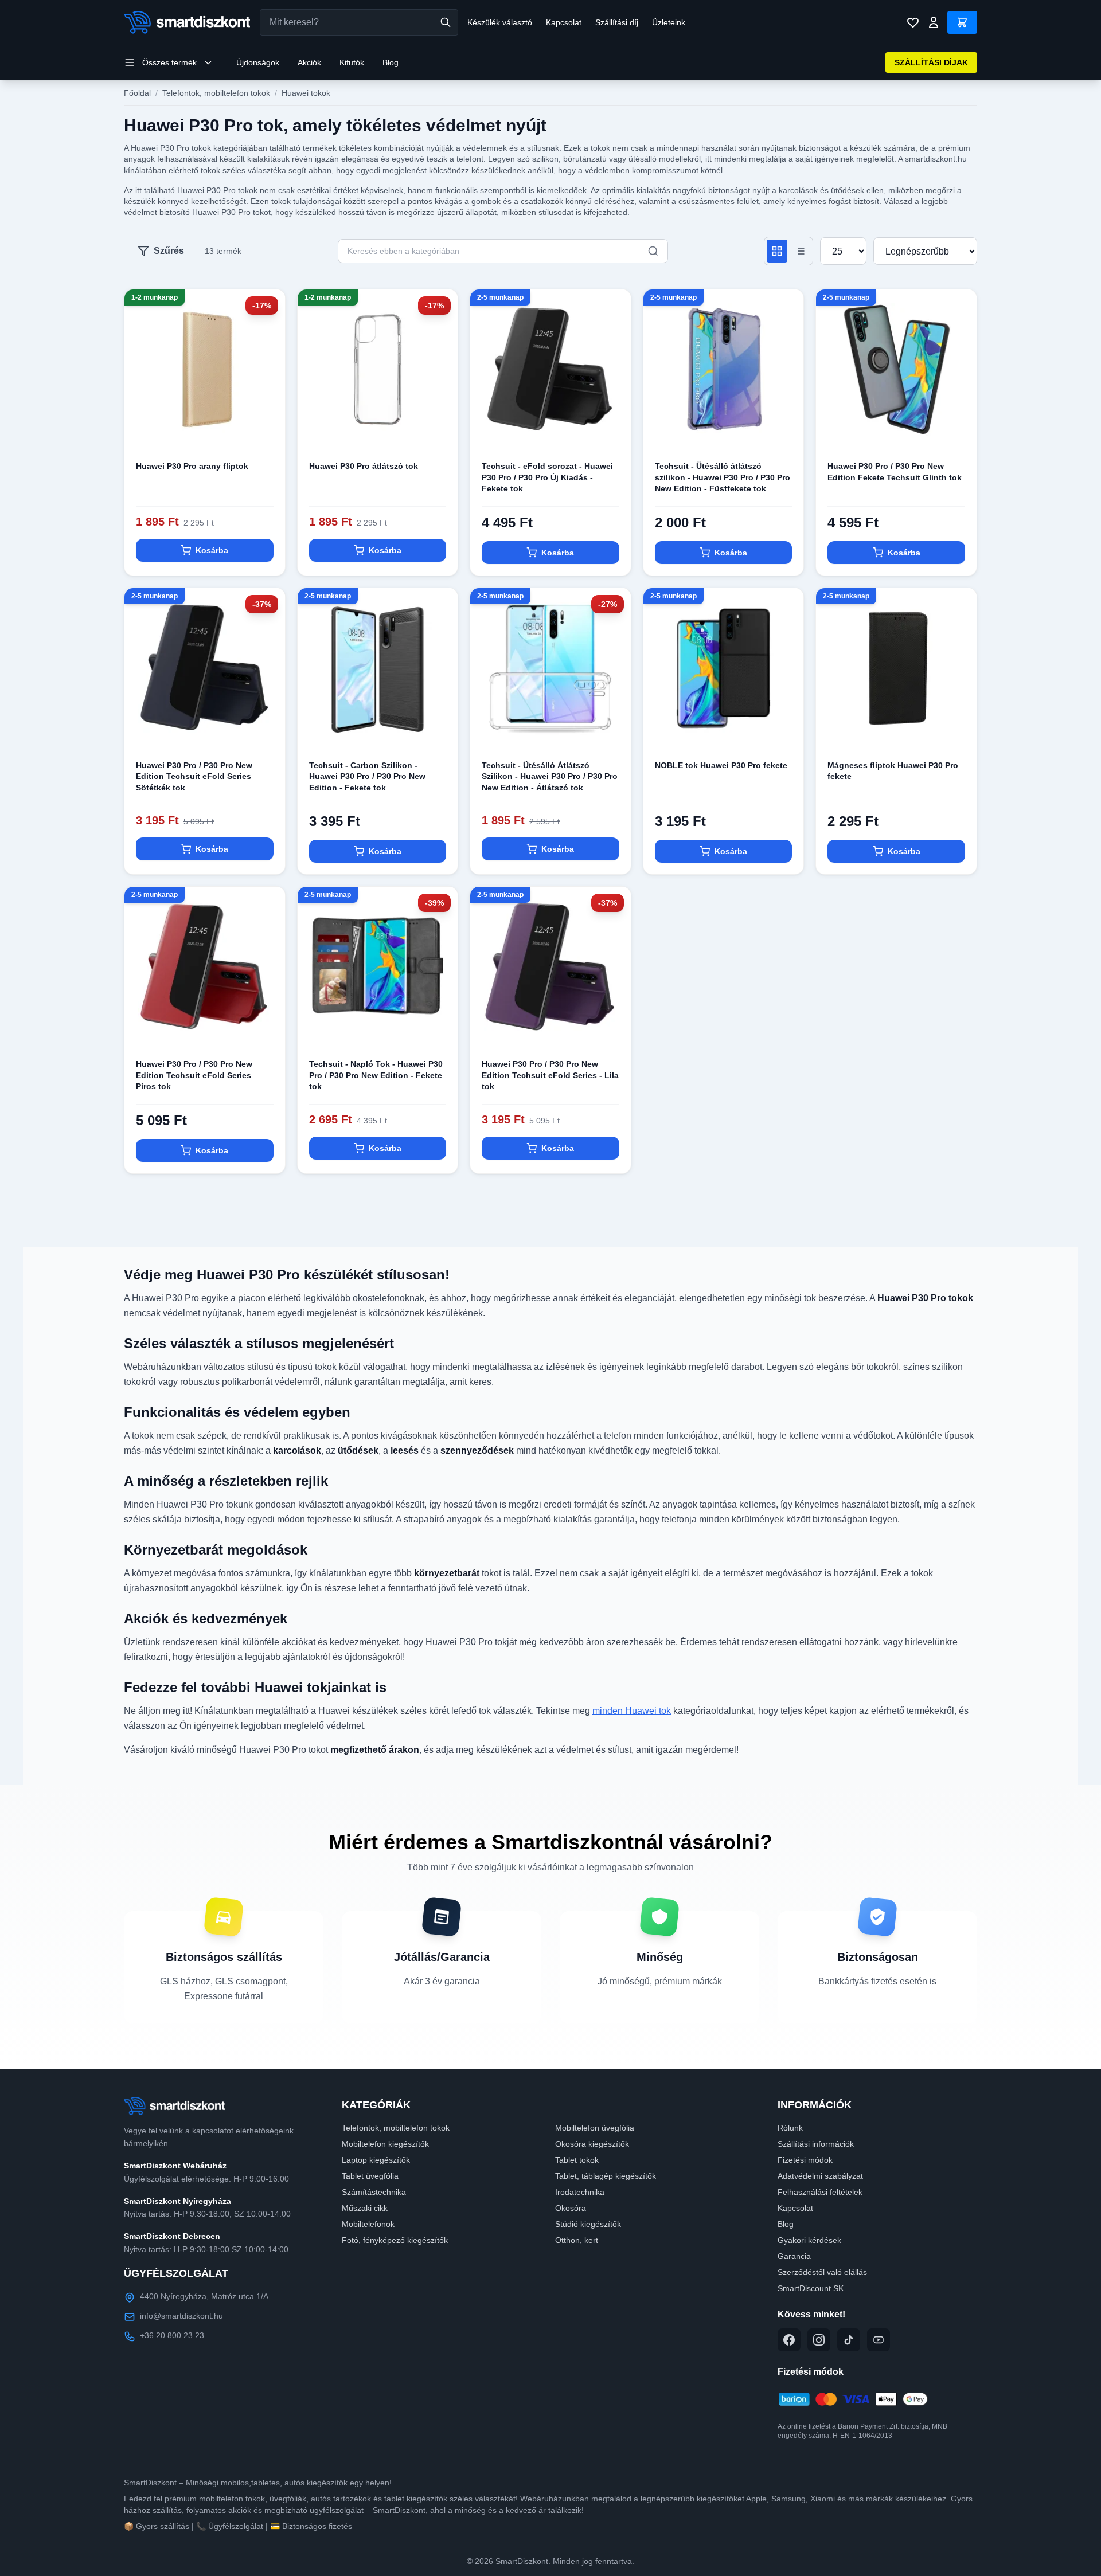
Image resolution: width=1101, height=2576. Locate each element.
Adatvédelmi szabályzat (820, 2176)
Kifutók (352, 62)
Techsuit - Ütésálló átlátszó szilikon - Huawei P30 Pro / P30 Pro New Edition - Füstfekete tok (723, 477)
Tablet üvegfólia (370, 2176)
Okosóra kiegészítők (592, 2144)
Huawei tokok (306, 93)
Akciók (309, 62)
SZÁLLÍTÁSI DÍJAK (931, 62)
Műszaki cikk (365, 2208)
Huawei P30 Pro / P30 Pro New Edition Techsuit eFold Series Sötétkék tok (194, 776)
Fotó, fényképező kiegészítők (395, 2240)
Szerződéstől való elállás (822, 2272)
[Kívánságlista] (913, 22)
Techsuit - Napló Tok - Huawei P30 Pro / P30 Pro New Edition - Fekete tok (376, 1075)
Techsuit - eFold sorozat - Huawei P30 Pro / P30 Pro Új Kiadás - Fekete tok (547, 477)
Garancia (794, 2256)
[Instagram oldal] (819, 2340)
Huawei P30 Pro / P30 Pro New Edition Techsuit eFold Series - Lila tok (550, 1075)
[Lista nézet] (800, 251)
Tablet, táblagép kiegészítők (606, 2176)
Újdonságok (258, 62)
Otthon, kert (577, 2240)
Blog (391, 62)
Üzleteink (669, 22)
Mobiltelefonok (368, 2224)
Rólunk (790, 2128)
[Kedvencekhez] (267, 431)
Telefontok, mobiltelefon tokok (216, 93)
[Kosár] (962, 22)
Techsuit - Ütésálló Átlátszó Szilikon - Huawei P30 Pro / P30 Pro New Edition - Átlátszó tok (550, 776)
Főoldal (137, 93)
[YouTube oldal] (879, 2340)
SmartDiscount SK (811, 2288)
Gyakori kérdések (809, 2240)
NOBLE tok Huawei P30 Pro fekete (721, 765)
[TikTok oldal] (849, 2340)
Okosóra (571, 2208)
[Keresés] (446, 22)
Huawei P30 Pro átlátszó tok (364, 466)
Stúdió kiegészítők (588, 2224)
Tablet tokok (577, 2160)
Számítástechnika (374, 2192)
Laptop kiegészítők (376, 2160)
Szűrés (169, 251)
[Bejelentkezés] (934, 22)
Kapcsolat (564, 22)
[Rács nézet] (777, 251)
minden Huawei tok (632, 1711)
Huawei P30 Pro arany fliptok (192, 466)
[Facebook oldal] (789, 2340)
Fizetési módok (805, 2160)
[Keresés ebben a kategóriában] (653, 251)
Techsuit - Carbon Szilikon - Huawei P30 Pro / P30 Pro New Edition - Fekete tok (367, 776)
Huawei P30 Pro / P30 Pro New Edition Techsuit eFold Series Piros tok (194, 1075)
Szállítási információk (816, 2144)
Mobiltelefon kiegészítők (385, 2144)
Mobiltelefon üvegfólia (595, 2128)
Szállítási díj (617, 22)
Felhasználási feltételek (820, 2192)
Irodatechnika (580, 2192)
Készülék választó (500, 22)
